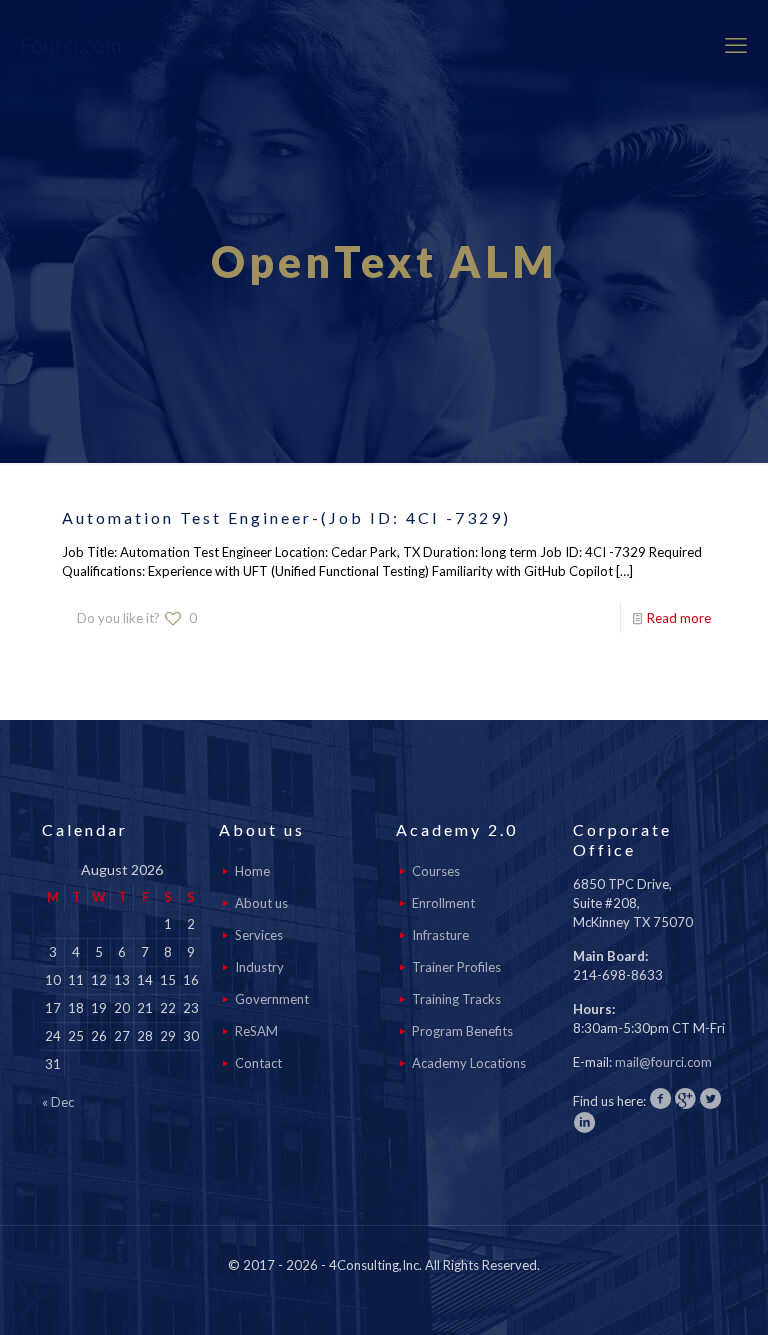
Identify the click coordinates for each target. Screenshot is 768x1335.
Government (272, 999)
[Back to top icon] (672, 1294)
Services (259, 935)
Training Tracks (456, 999)
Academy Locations (469, 1063)
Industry (259, 967)
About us (261, 903)
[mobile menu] (736, 45)
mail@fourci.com (663, 1062)
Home (252, 871)
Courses (436, 871)
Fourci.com (70, 44)
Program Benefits (462, 1031)
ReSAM (256, 1031)
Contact (258, 1063)
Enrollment (443, 903)
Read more (679, 618)
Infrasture (440, 935)
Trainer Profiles (456, 967)
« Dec (58, 1102)
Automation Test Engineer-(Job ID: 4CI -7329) (286, 517)
